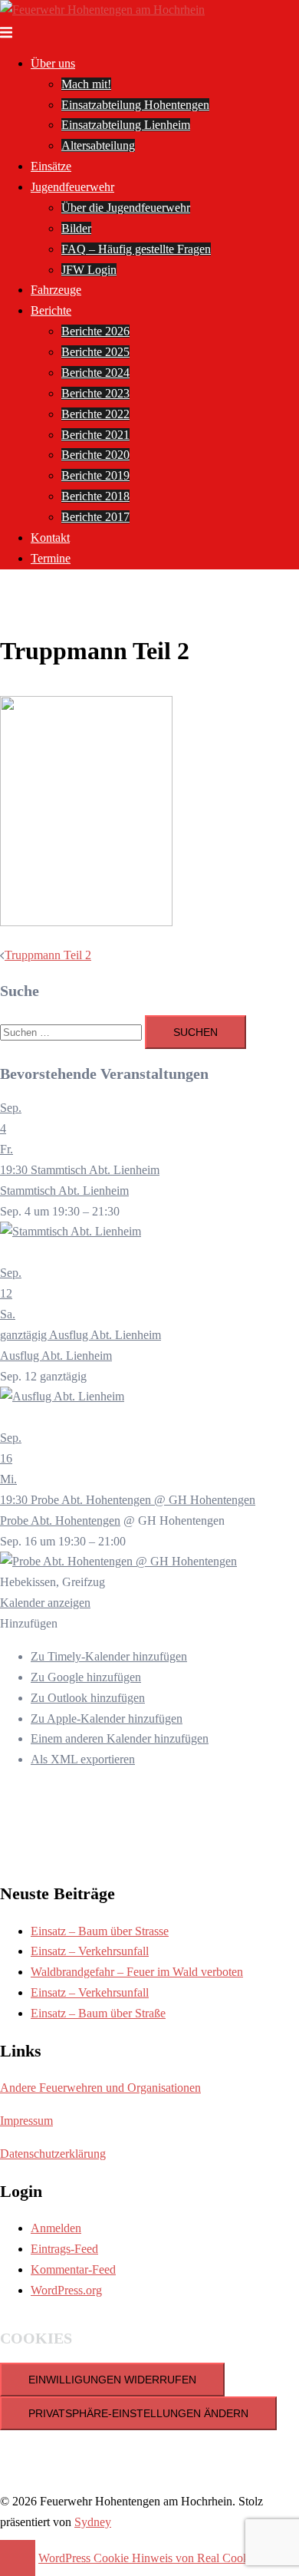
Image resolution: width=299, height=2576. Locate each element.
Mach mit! (86, 84)
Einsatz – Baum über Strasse (100, 1931)
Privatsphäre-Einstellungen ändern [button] (138, 2413)
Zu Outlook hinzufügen (88, 1698)
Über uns (53, 63)
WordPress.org (66, 2290)
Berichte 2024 (95, 373)
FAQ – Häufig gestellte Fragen (136, 249)
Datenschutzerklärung (53, 2154)
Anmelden (56, 2228)
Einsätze (51, 166)
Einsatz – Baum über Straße (98, 2013)
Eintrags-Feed (64, 2249)
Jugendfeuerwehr (72, 187)
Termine (51, 558)
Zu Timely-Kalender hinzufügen (109, 1656)
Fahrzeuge (56, 290)
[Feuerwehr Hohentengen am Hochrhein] (102, 10)
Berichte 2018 (95, 496)
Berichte (51, 310)
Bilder (76, 228)
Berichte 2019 (95, 475)
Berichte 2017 (95, 517)
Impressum (26, 2121)
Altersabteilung (98, 145)
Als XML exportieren (83, 1759)
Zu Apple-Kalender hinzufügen (107, 1718)
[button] (29, 1623)
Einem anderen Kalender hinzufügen (120, 1738)
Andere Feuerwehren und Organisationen (100, 2088)
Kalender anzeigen (45, 1603)
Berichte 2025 (95, 352)
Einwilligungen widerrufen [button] (112, 2380)
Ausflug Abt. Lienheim (56, 1356)
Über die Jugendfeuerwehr (126, 208)
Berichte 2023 (95, 393)
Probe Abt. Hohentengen (60, 1521)
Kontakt (50, 538)
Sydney (93, 2522)
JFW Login (89, 270)
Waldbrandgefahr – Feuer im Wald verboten (137, 1972)
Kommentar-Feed (73, 2269)
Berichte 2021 (95, 435)
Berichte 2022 (95, 414)
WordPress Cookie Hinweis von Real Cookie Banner (167, 2558)
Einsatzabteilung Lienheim (126, 125)
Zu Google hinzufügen (86, 1677)
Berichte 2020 (95, 455)
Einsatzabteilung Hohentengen (135, 105)
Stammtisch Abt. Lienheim (64, 1191)
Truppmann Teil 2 (48, 955)
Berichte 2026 (95, 331)
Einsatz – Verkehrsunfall (90, 1951)
